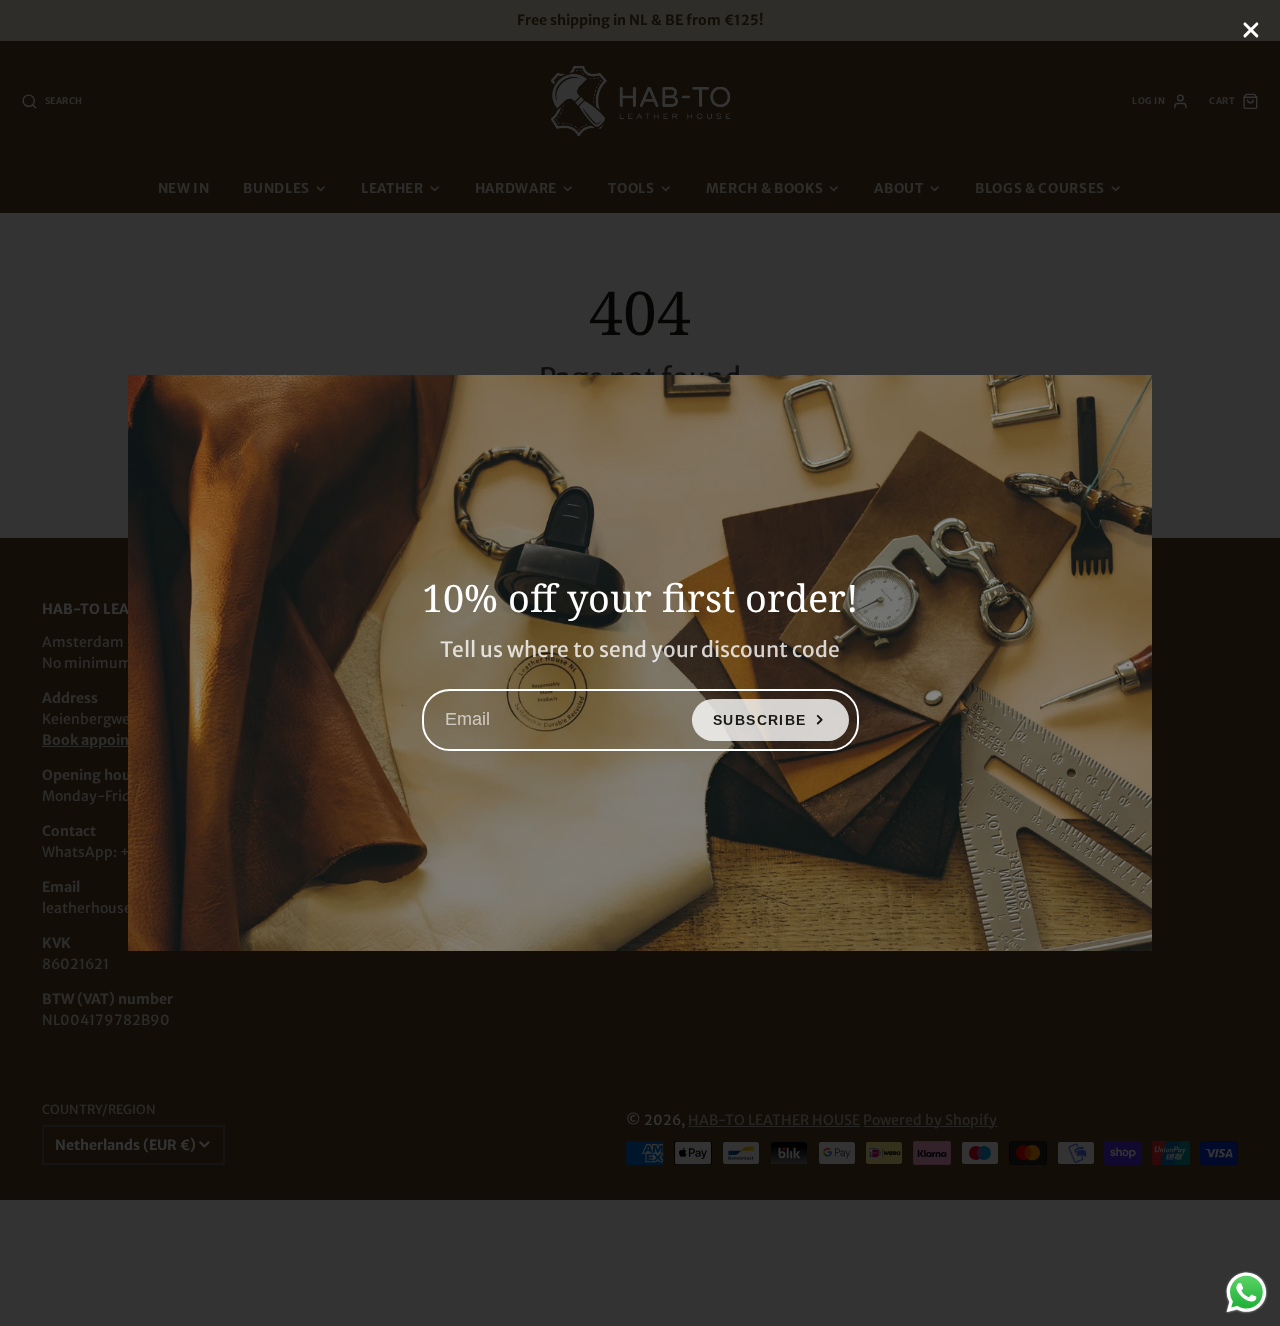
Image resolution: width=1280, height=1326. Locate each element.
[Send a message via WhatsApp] (1246, 1292)
